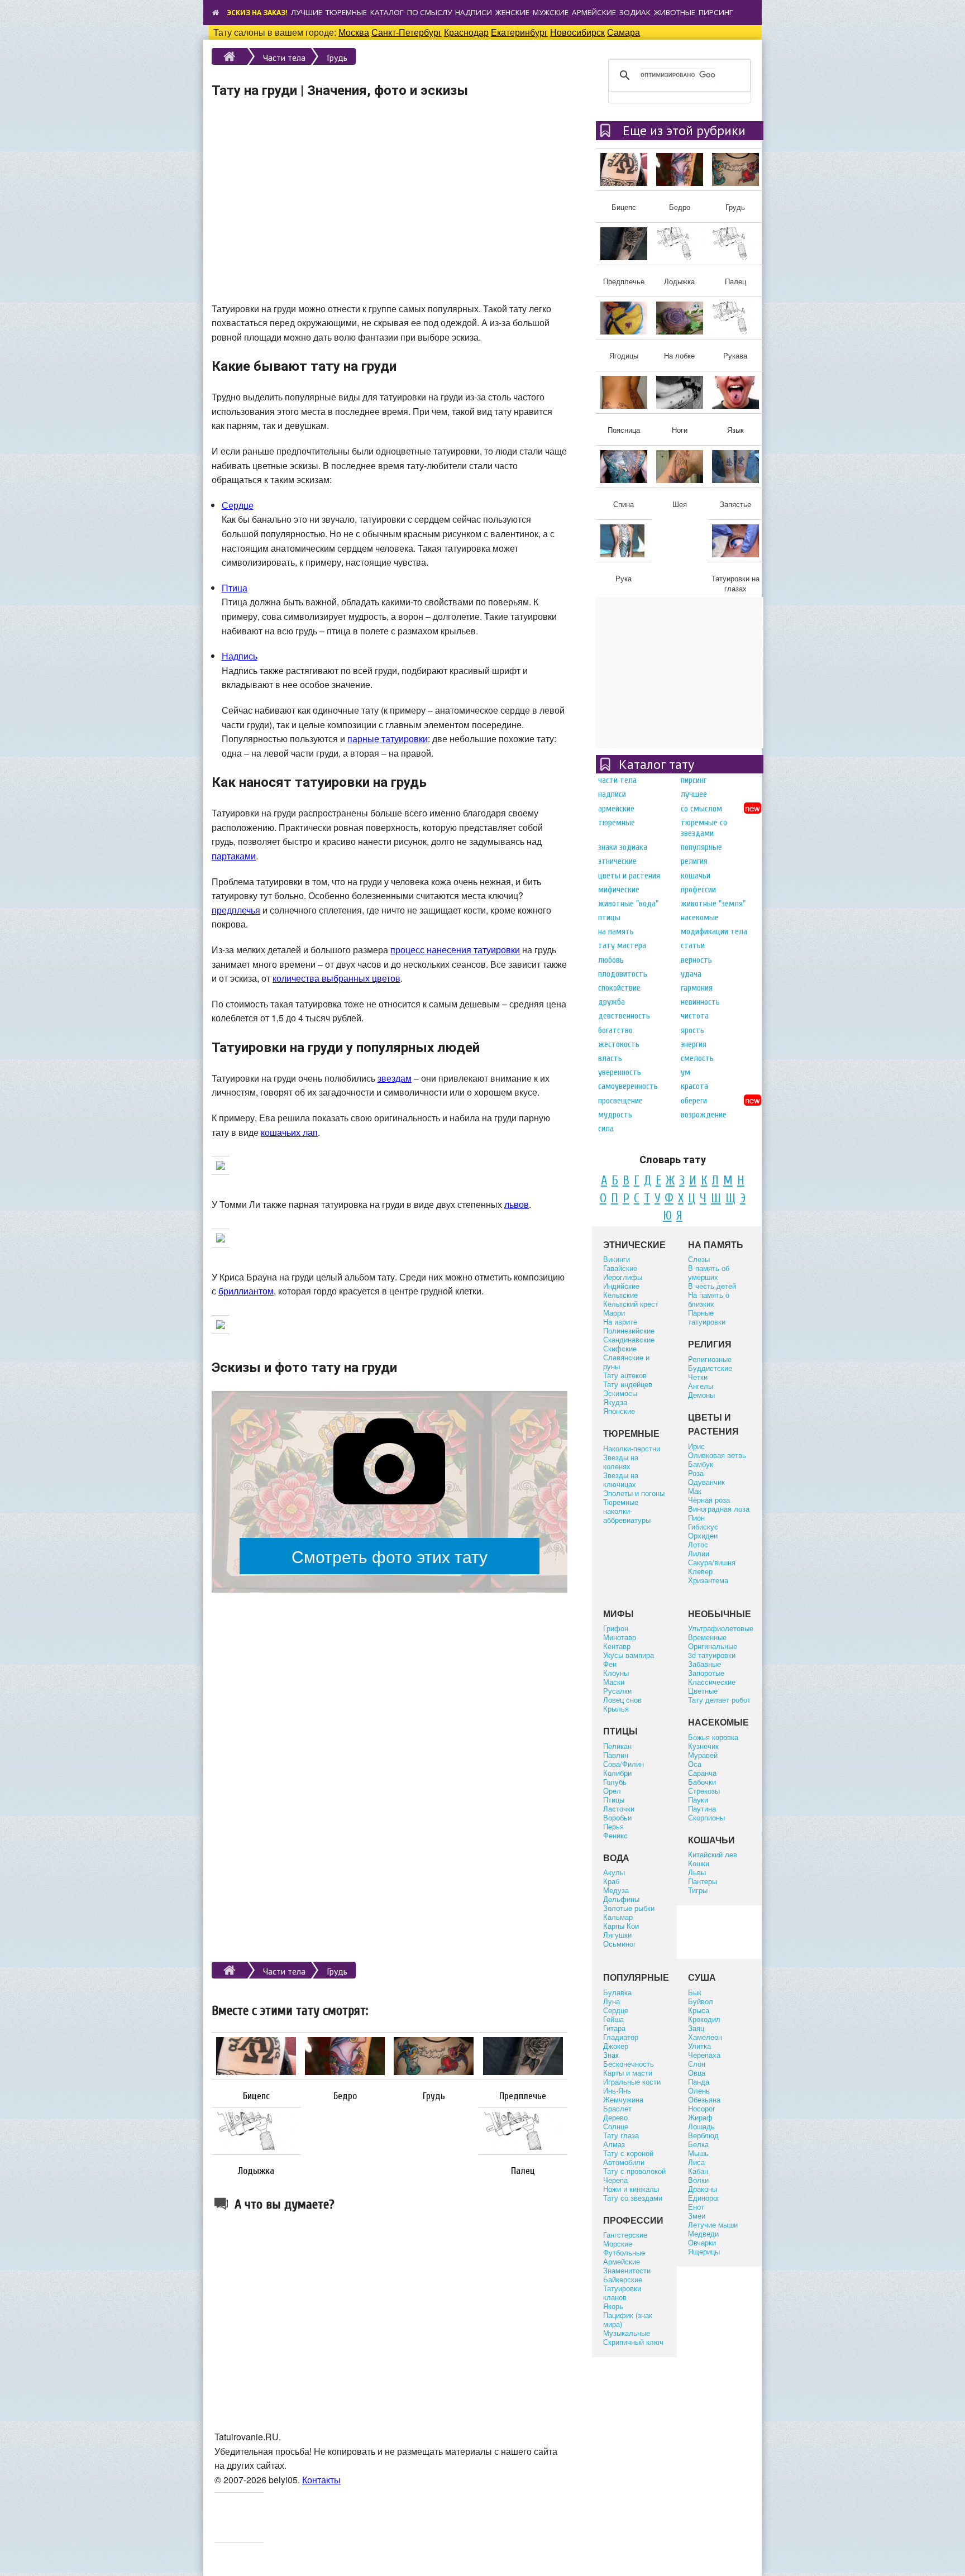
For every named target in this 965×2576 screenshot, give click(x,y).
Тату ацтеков (625, 1375)
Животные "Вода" (628, 904)
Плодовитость (623, 974)
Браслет (617, 2108)
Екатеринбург (519, 32)
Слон (697, 2064)
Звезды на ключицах (621, 1480)
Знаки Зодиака (623, 847)
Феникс (615, 1835)
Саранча (702, 1773)
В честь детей (712, 1286)
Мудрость (615, 1115)
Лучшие (307, 12)
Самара (624, 32)
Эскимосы (620, 1393)
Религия (694, 861)
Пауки (698, 1800)
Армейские (594, 12)
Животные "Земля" (713, 904)
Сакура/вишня (712, 1562)
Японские (619, 1411)
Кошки (699, 1863)
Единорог (704, 2198)
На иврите (620, 1322)
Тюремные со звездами (704, 828)
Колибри (617, 1773)
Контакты (321, 2480)
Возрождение (704, 1115)
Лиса (696, 2162)
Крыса (699, 2010)
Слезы (699, 1259)
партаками (234, 856)
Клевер (700, 1571)
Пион (696, 1518)
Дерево (615, 2117)
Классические (712, 1682)
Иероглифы (623, 1277)
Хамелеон (705, 2037)
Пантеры (703, 1881)
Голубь (615, 1782)
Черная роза (709, 1500)
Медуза (616, 1890)
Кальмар (618, 1917)
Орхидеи (703, 1535)
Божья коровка (713, 1737)
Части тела (284, 58)
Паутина (702, 1808)
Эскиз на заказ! (257, 13)
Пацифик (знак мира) (628, 2319)
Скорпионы (706, 1817)
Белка (698, 2144)
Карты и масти (628, 2073)
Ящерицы (704, 2251)
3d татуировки (712, 1655)
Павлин (616, 1755)
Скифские (620, 1348)
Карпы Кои (621, 1926)
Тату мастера (622, 945)
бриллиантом (246, 1291)
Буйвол (701, 2001)
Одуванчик (706, 1482)
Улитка (699, 2046)
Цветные (703, 1691)
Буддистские (710, 1368)
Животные (675, 12)
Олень (699, 2090)
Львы (697, 1872)
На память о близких (709, 1299)
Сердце (238, 505)
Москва (354, 32)
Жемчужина (623, 2099)
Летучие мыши (713, 2224)
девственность (624, 1016)
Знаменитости (627, 2270)
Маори (614, 1313)
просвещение (620, 1101)
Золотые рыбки (629, 1908)
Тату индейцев (628, 1384)
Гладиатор (621, 2037)
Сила (606, 1129)
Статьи (693, 945)
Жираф (700, 2117)
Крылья (616, 1708)
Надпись (240, 656)
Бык (695, 1992)
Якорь (613, 2306)
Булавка (617, 1992)
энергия (694, 1044)
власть (610, 1058)
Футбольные (624, 2252)
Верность (696, 960)
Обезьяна (704, 2099)
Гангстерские (625, 2235)
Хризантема (708, 1580)
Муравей (703, 1755)
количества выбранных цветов (336, 978)
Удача (691, 974)
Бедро (345, 2096)
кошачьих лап (289, 1132)
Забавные (704, 1664)
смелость (697, 1058)
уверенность (620, 1072)
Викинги (617, 1259)
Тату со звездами (633, 2198)
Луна (612, 2001)
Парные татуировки (707, 1317)
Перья (613, 1826)
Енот (696, 2207)
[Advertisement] (390, 212)
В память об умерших (709, 1272)
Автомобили (624, 2162)
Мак (695, 1491)
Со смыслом (701, 809)
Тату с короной (628, 2153)
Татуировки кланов (622, 2293)
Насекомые (700, 917)
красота (694, 1086)
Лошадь (701, 2126)
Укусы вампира (629, 1655)
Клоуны (616, 1673)
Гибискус (703, 1526)
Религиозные (710, 1359)
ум (685, 1072)
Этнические (617, 861)
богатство (615, 1030)
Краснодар (466, 32)
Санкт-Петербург (407, 32)
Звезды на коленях (621, 1462)
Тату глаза (621, 2135)
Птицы (609, 917)
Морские (618, 2243)
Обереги (694, 1101)
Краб (611, 1881)
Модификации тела (714, 931)
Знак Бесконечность (629, 2059)
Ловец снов (622, 1700)
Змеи (697, 2216)
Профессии (698, 890)
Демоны (701, 1395)
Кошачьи (696, 876)
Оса (695, 1764)
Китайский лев (713, 1854)
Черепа (615, 2180)
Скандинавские (629, 1339)
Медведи (703, 2233)
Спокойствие (619, 988)
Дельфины (621, 1899)
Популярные (701, 847)
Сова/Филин (624, 1764)
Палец (523, 2171)
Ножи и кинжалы (631, 2189)
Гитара (614, 2028)
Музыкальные (627, 2333)
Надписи (474, 12)
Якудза (615, 1402)
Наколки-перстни (632, 1448)
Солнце (616, 2126)
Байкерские (623, 2279)
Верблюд (703, 2135)
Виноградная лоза (719, 1509)
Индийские (621, 1286)
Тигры (698, 1890)
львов (517, 1204)
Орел (612, 1791)
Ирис (696, 1446)
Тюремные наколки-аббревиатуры (627, 1511)
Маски (614, 1682)
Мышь (698, 2153)
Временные (707, 1637)
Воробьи (617, 1817)
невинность (700, 1002)
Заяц (696, 2028)
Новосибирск (577, 32)
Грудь (337, 58)
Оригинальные (713, 1646)
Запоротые (706, 1673)
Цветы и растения (629, 876)
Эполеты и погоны (634, 1493)
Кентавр (617, 1646)
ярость (692, 1030)
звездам (395, 1078)
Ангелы (701, 1386)
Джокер (616, 2046)
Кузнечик (703, 1746)
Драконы (703, 2189)
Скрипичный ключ (633, 2342)
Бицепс (256, 2096)
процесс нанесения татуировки (455, 950)
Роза (696, 1473)
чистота (695, 1016)
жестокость (619, 1044)
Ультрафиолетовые (721, 1628)
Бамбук (701, 1464)
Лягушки (617, 1935)
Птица (235, 588)
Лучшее (694, 794)
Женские (512, 12)
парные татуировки (388, 739)
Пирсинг (716, 12)
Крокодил (704, 2019)
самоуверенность (628, 1086)
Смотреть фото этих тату (390, 1556)
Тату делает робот (719, 1700)
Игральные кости (632, 2082)
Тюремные (346, 12)
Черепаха (704, 2055)
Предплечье (523, 2096)
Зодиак (635, 12)
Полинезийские (629, 1330)
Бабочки (702, 1782)
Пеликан (617, 1746)
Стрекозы (704, 1791)
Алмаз (614, 2144)
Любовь (611, 960)
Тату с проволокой (634, 2171)
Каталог (387, 12)
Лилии (699, 1553)
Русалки (617, 1691)
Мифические (619, 890)
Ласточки (619, 1808)
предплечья (236, 910)
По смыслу (429, 12)
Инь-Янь (617, 2090)
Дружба (612, 1002)
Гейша (613, 2019)
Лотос (698, 1544)
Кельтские (620, 1295)
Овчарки (702, 2242)
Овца (697, 2073)
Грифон (616, 1628)
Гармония (697, 988)
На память (616, 931)
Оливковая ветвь (717, 1455)
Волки (698, 2180)
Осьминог (620, 1944)
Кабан (698, 2171)
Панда (699, 2082)
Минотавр (620, 1637)
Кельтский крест (631, 1304)
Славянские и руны (626, 1362)
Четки (698, 1377)
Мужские (551, 12)
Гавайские (620, 1268)
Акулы (614, 1872)
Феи (610, 1664)
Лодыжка (256, 2171)
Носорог (702, 2108)
